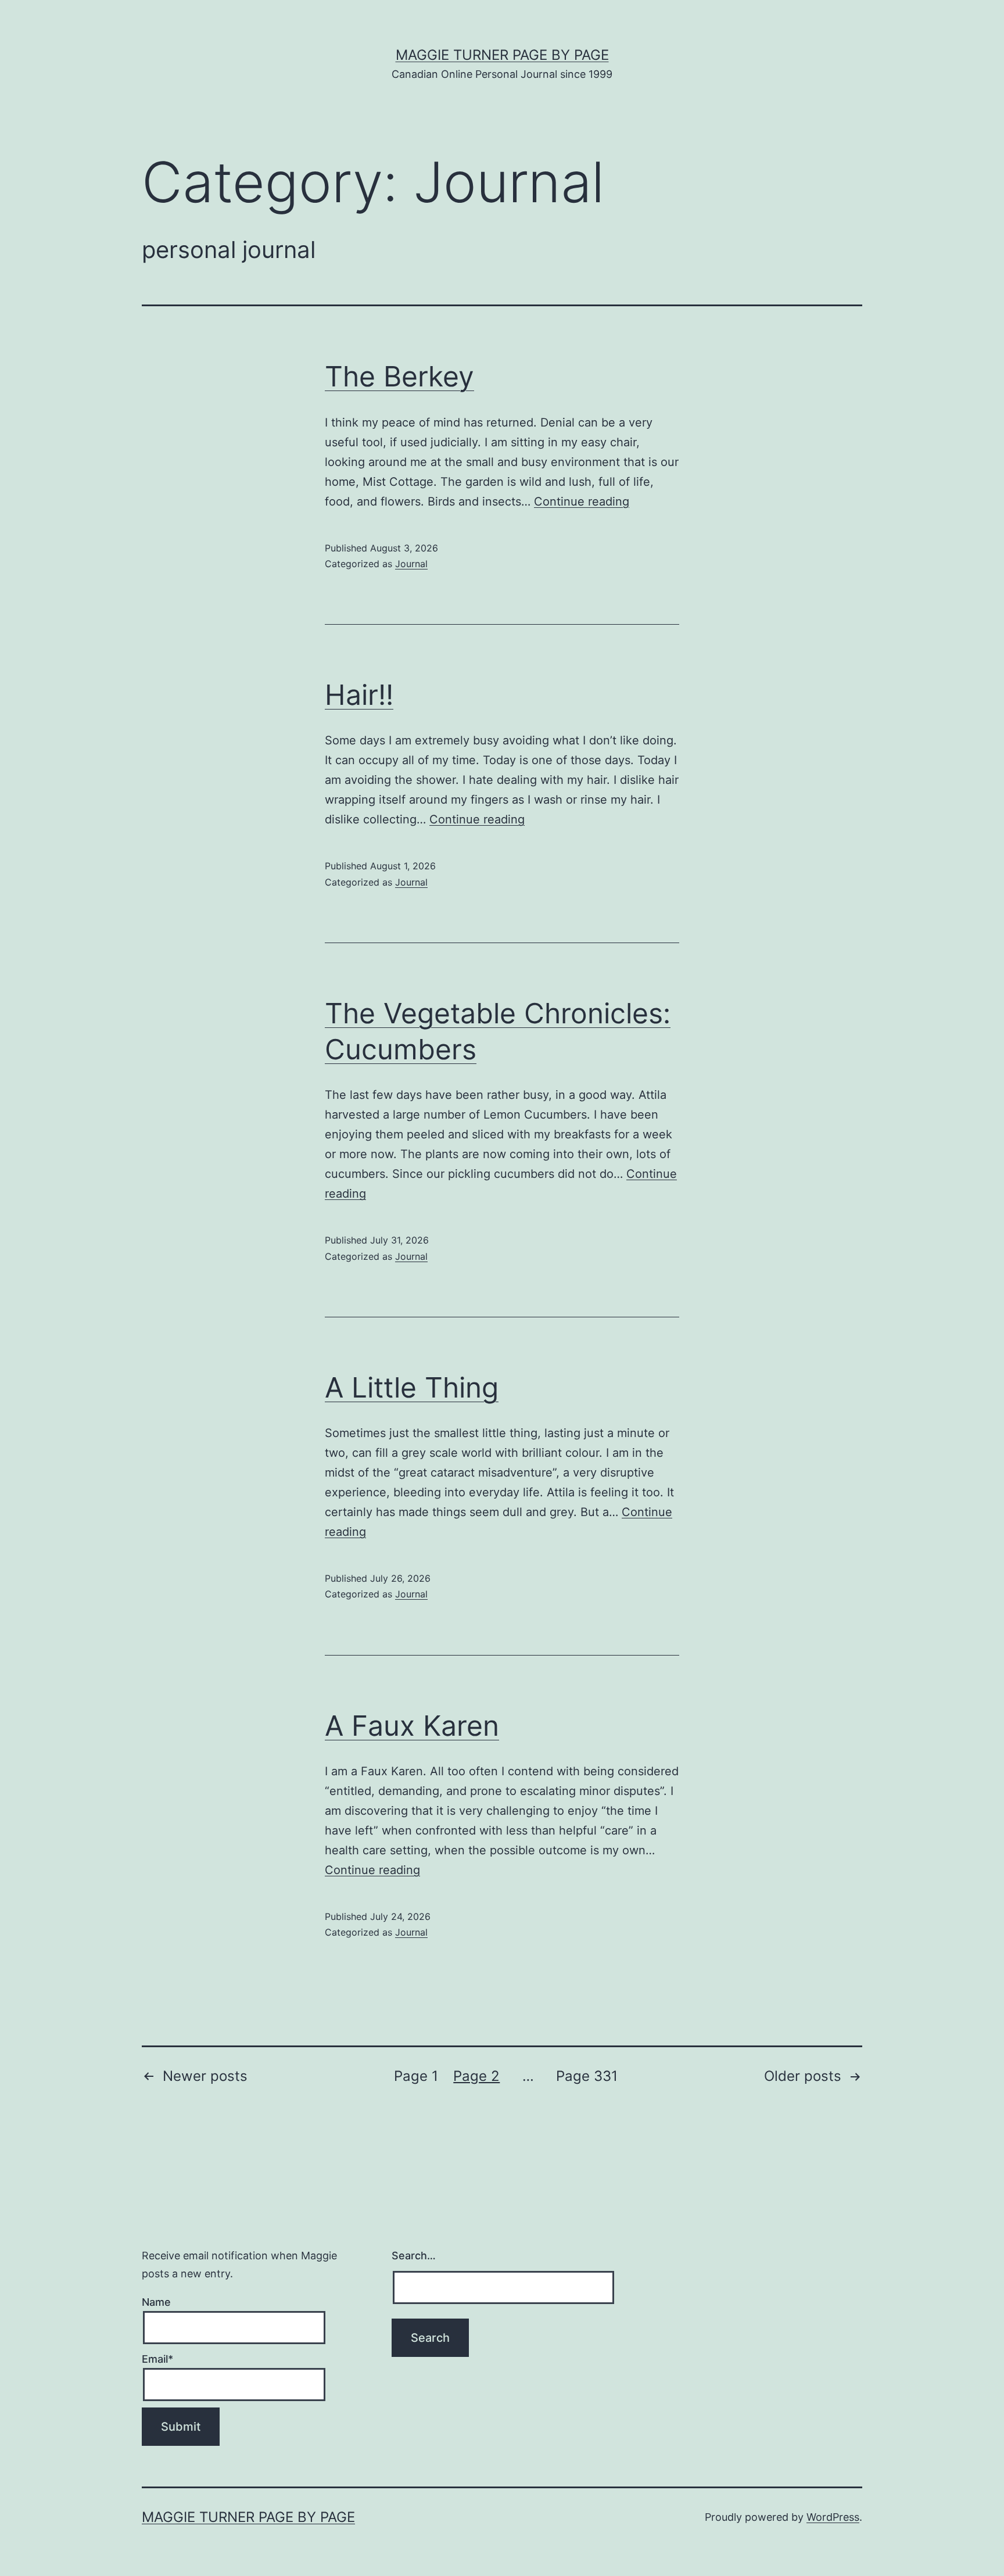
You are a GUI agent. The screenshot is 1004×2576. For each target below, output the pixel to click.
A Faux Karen (412, 1726)
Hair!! (359, 695)
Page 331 (587, 2076)
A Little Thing (412, 1387)
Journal (411, 564)
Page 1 (416, 2076)
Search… (414, 2256)
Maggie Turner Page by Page (502, 55)
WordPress (833, 2517)
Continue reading (582, 501)
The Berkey (399, 376)
